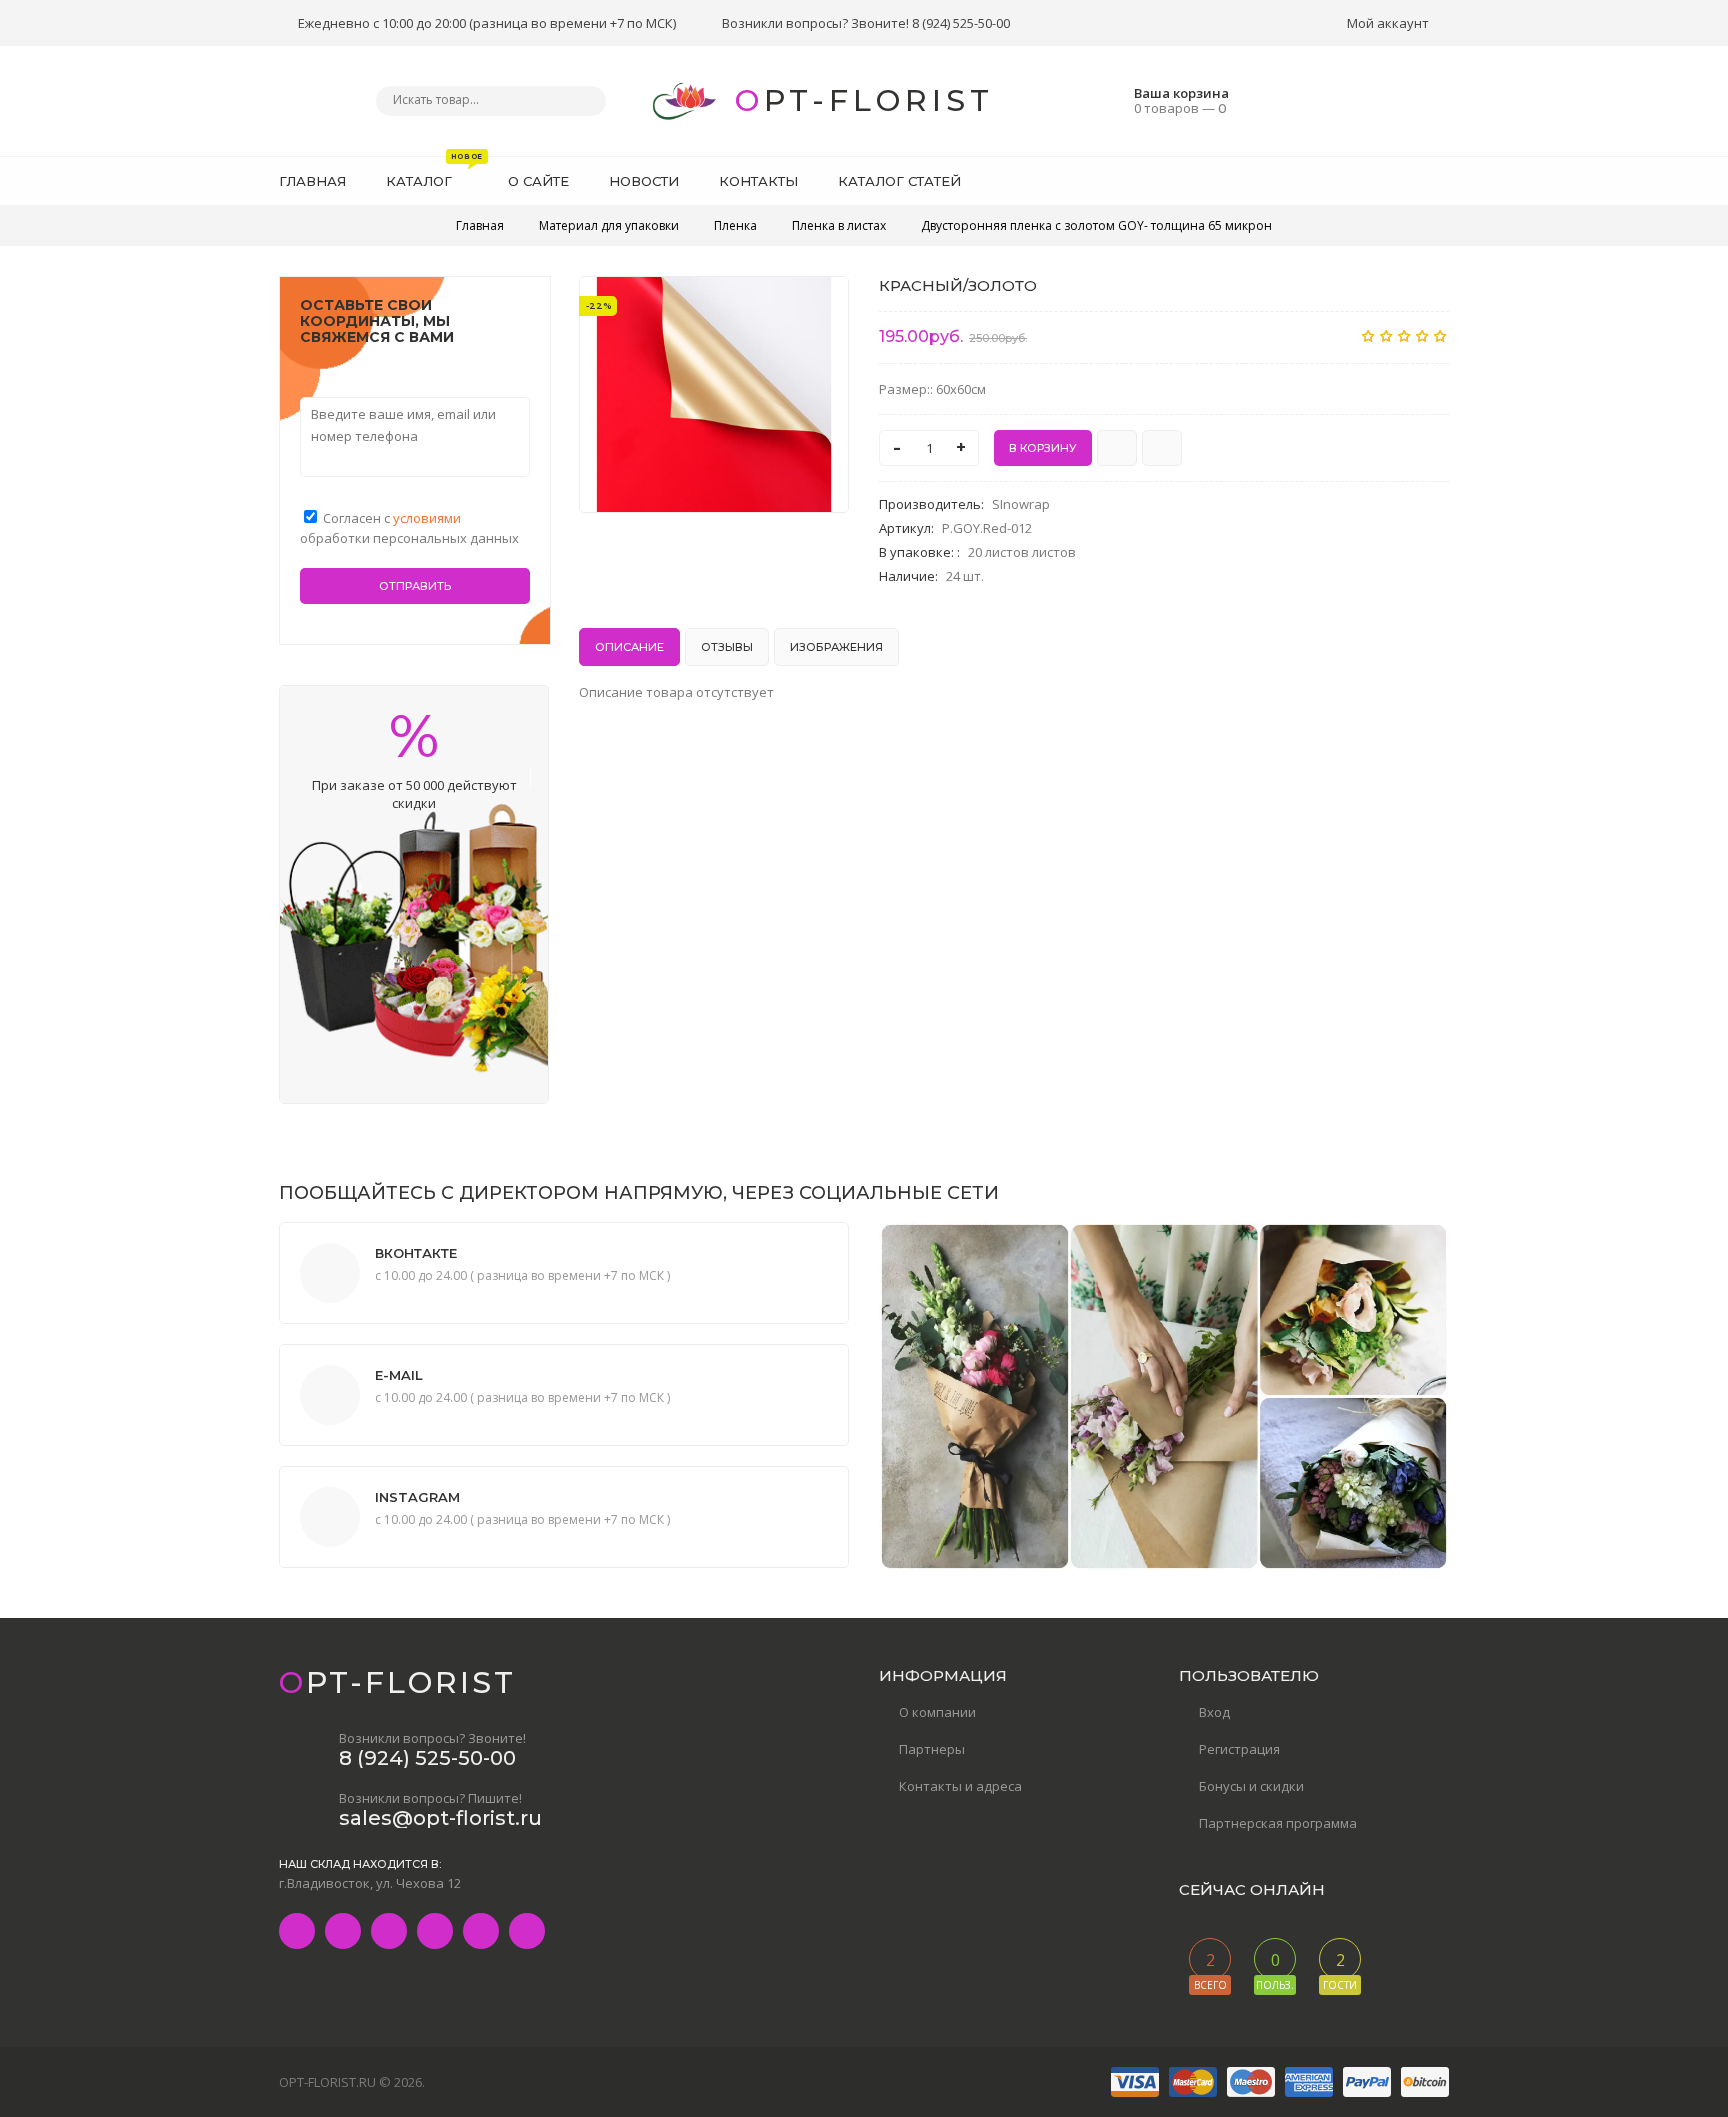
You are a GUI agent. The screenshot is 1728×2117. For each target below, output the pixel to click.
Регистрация (1239, 1749)
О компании (937, 1712)
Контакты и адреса (960, 1786)
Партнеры (932, 1749)
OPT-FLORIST (864, 100)
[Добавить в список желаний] (823, 304)
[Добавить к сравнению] (1162, 448)
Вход (1214, 1712)
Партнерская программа (1278, 1823)
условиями (427, 518)
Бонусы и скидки (1251, 1786)
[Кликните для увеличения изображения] (714, 394)
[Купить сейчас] (1117, 448)
